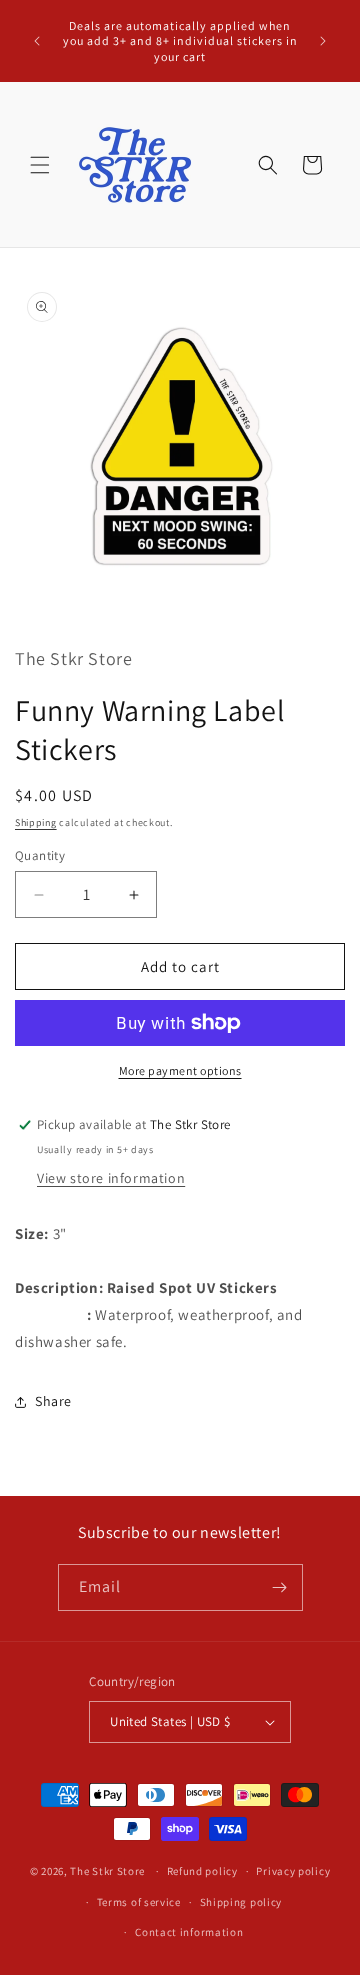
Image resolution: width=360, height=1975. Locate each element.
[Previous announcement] (37, 41)
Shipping (36, 822)
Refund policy (202, 1871)
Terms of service (139, 1902)
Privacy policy (293, 1871)
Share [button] (53, 1401)
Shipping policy (241, 1902)
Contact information (189, 1932)
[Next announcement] (323, 41)
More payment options (180, 1070)
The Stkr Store (107, 1871)
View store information (111, 1178)
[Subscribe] (280, 1587)
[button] (40, 165)
